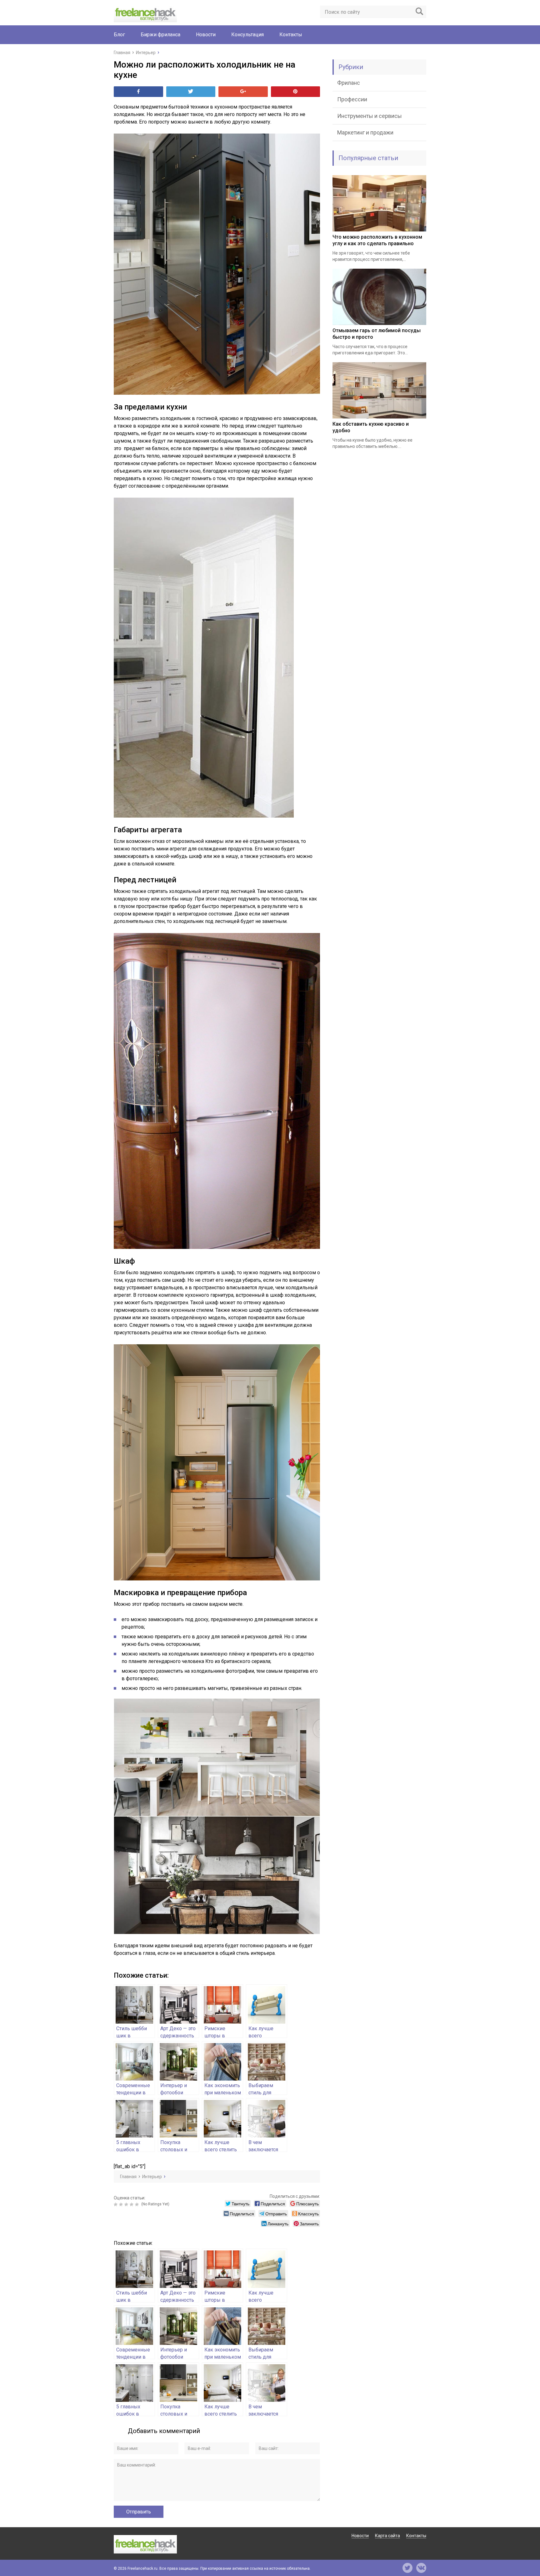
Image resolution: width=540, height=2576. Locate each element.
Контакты (291, 35)
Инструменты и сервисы (370, 116)
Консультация (247, 35)
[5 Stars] (138, 2204)
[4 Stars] (132, 2204)
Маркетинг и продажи (365, 132)
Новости (206, 35)
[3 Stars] (127, 2204)
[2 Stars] (122, 2204)
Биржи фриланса (160, 35)
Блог (119, 35)
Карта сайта (387, 2536)
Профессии (352, 99)
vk (421, 2568)
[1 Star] (116, 2204)
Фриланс (349, 83)
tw (407, 2568)
